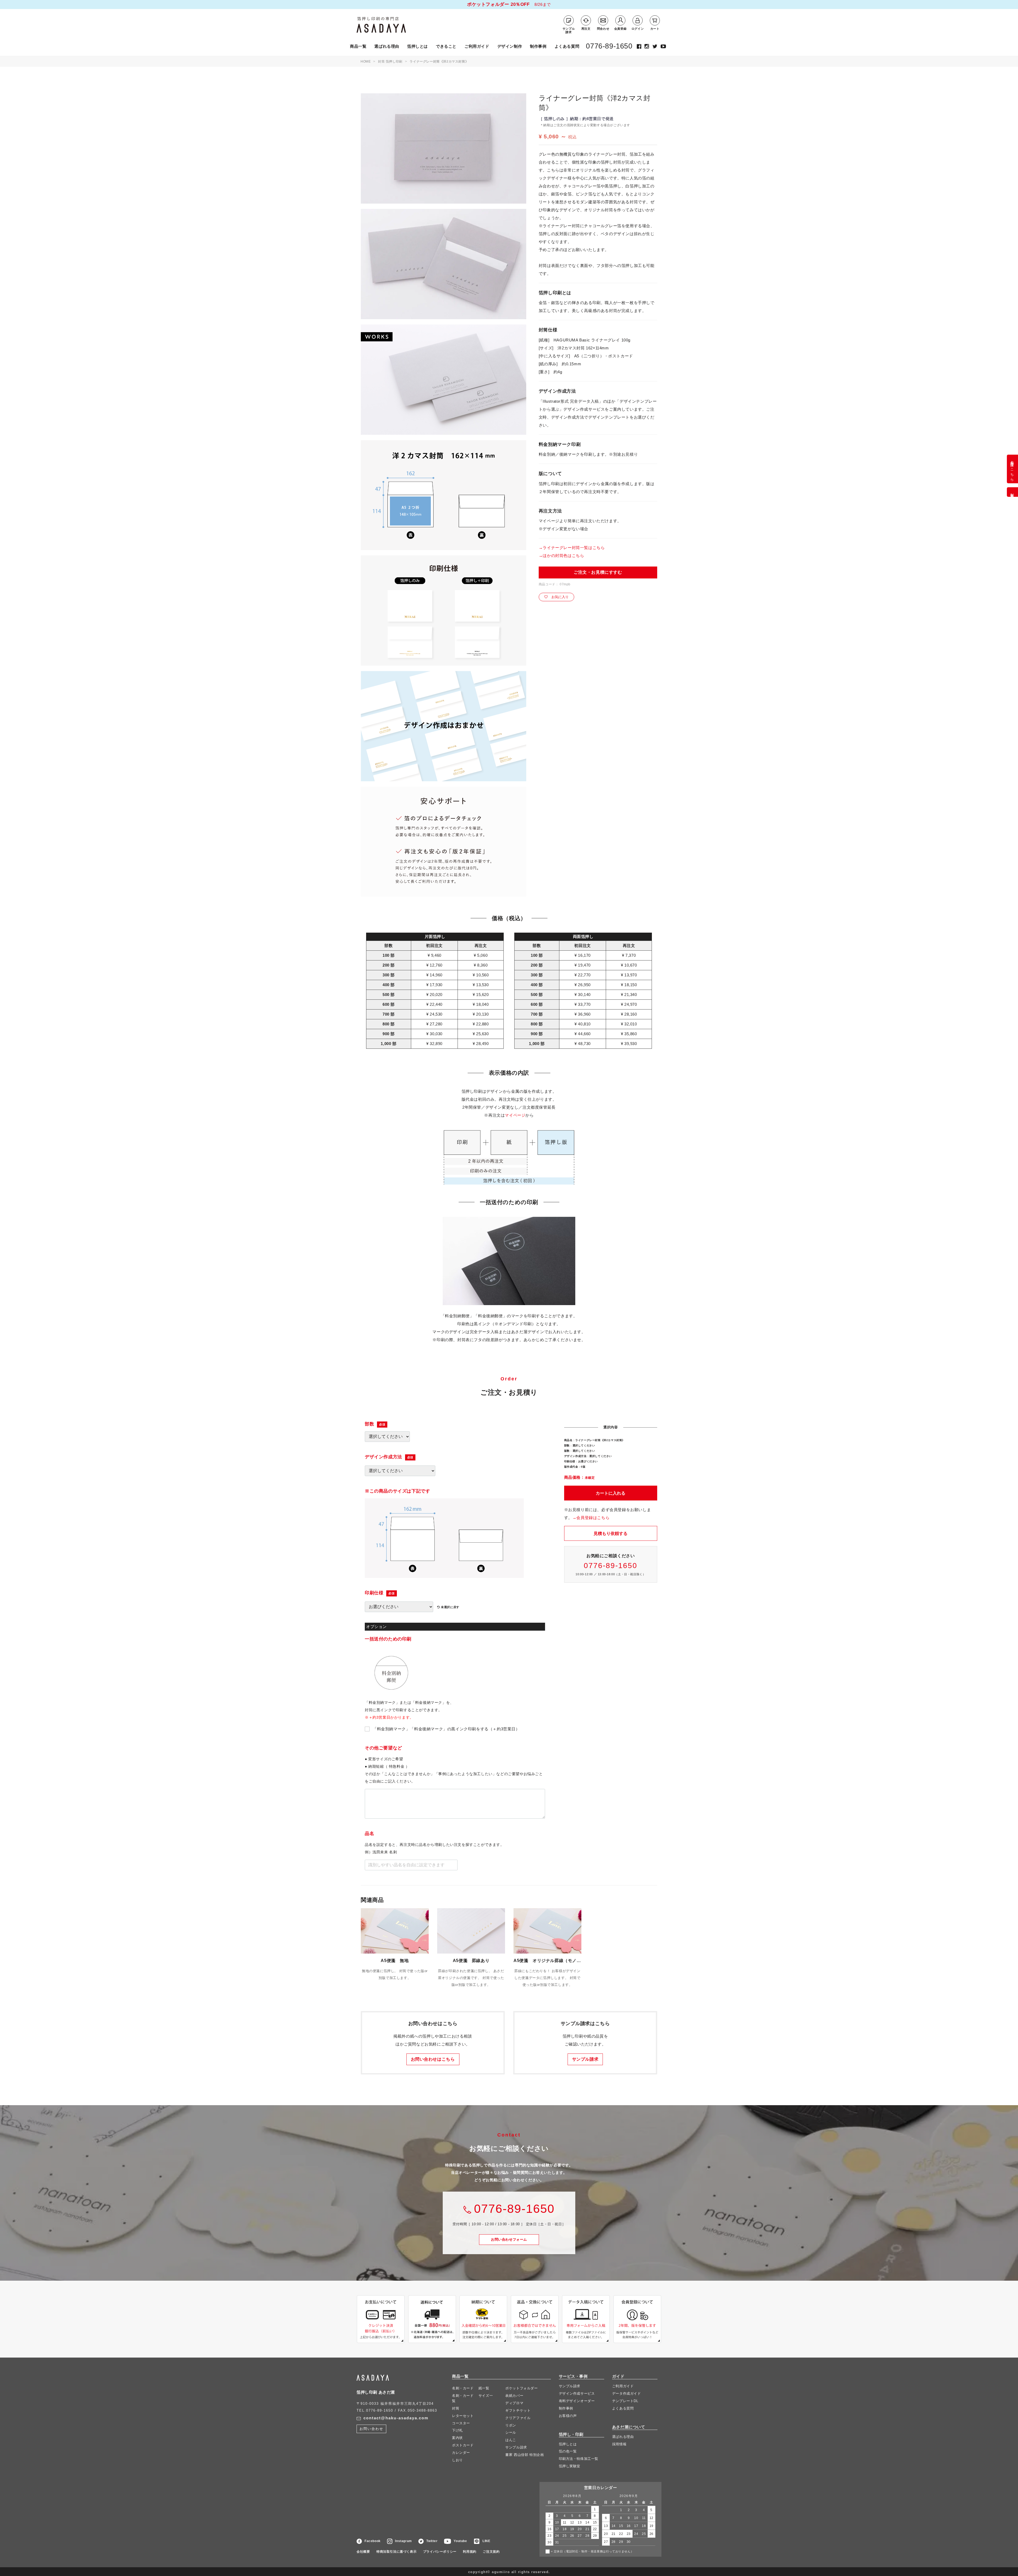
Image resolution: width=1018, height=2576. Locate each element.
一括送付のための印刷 (388, 1639)
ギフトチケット (518, 2410)
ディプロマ (514, 2403)
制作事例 (538, 46)
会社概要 (363, 2552)
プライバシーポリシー (440, 2552)
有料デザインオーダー (577, 2401)
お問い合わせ (509, 2239)
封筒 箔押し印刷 (390, 62)
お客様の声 (568, 2416)
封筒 (456, 2408)
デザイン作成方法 (383, 1457)
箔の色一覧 (568, 2452)
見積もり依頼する (611, 1533)
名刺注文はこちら (1012, 469)
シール (511, 2433)
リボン (511, 2425)
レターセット (463, 2416)
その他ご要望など (383, 1748)
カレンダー (461, 2453)
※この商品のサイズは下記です (397, 1491)
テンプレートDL (625, 2401)
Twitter (432, 2541)
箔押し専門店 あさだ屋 (393, 25)
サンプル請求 (585, 2059)
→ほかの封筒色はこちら (561, 556)
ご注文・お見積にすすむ (598, 572)
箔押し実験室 (570, 2466)
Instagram (403, 2541)
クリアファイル (518, 2418)
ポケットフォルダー (521, 2388)
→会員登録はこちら (591, 1518)
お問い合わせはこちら (433, 2059)
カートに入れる (611, 1493)
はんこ (511, 2440)
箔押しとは (418, 46)
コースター (461, 2423)
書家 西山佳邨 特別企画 (525, 2455)
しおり (457, 2460)
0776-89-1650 (609, 46)
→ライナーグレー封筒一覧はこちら (572, 548)
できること (446, 46)
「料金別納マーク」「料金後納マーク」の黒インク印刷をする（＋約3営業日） (446, 1729)
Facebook (373, 2541)
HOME (366, 62)
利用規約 (469, 2552)
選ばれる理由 (387, 46)
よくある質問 (567, 46)
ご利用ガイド (477, 46)
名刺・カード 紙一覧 (471, 2388)
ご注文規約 (491, 2552)
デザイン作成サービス (577, 2393)
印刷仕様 (374, 1593)
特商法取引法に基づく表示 (396, 2552)
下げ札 (457, 2431)
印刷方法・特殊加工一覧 (579, 2459)
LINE (486, 2541)
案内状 (457, 2438)
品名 (369, 1834)
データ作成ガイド (627, 2393)
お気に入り (560, 597)
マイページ (515, 1115)
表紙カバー (514, 2396)
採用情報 (619, 2444)
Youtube (460, 2541)
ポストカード (463, 2445)
